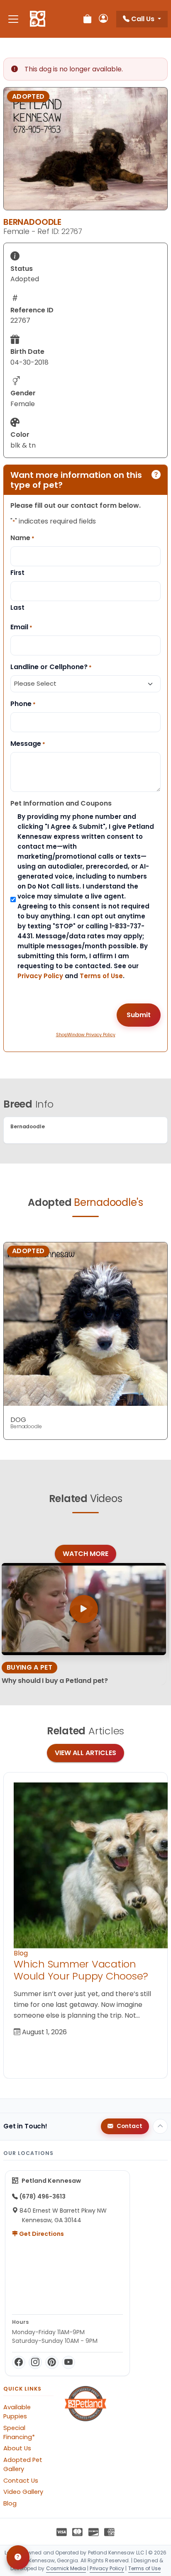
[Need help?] (18, 2557)
